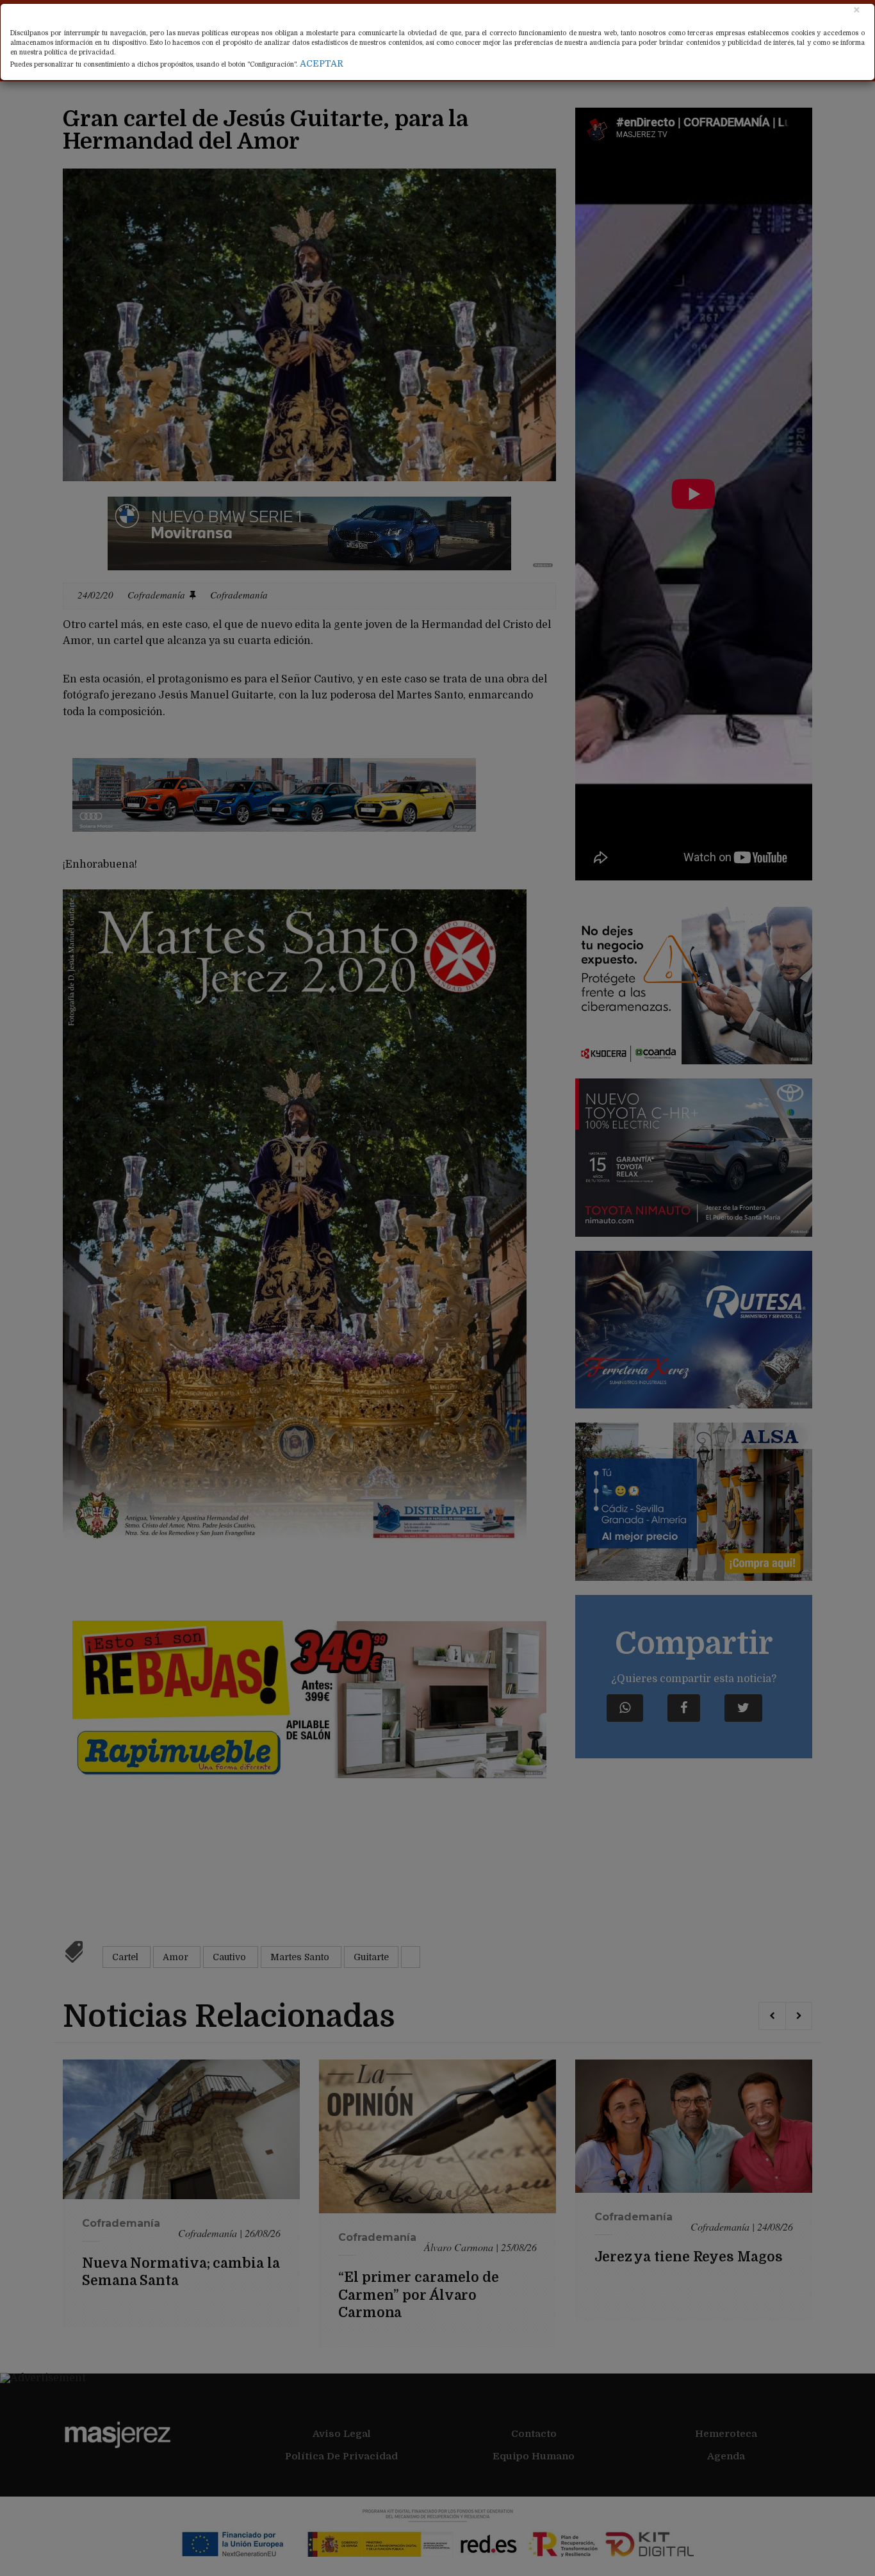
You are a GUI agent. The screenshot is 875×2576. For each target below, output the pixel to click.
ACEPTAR (322, 63)
